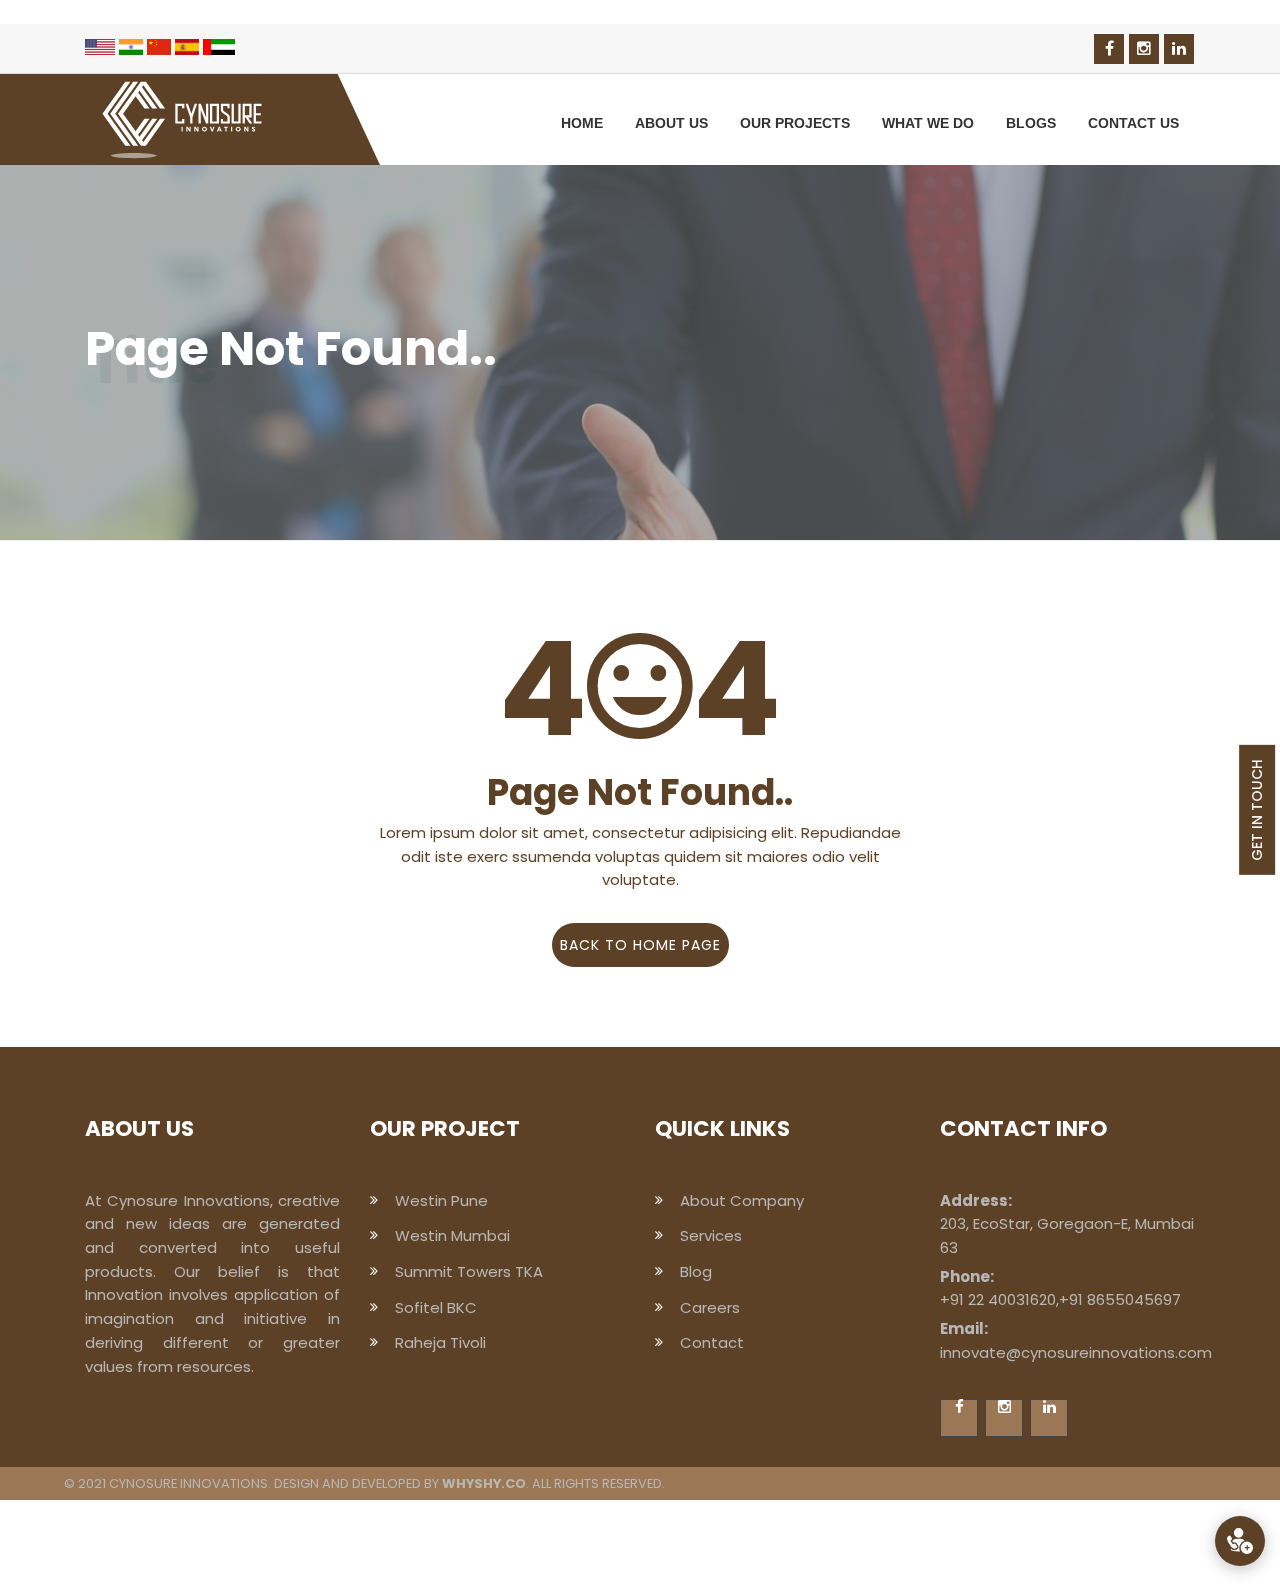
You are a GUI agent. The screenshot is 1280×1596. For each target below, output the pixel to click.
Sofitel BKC (436, 1307)
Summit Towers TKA (469, 1271)
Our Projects (795, 123)
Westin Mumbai (452, 1235)
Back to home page (640, 945)
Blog (696, 1271)
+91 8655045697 (1120, 1299)
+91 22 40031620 (998, 1299)
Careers (710, 1307)
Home (582, 123)
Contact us (1133, 123)
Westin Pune (441, 1200)
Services (711, 1235)
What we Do (928, 123)
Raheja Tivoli (440, 1342)
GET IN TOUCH (1257, 810)
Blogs (1031, 123)
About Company (742, 1200)
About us (671, 123)
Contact (712, 1342)
